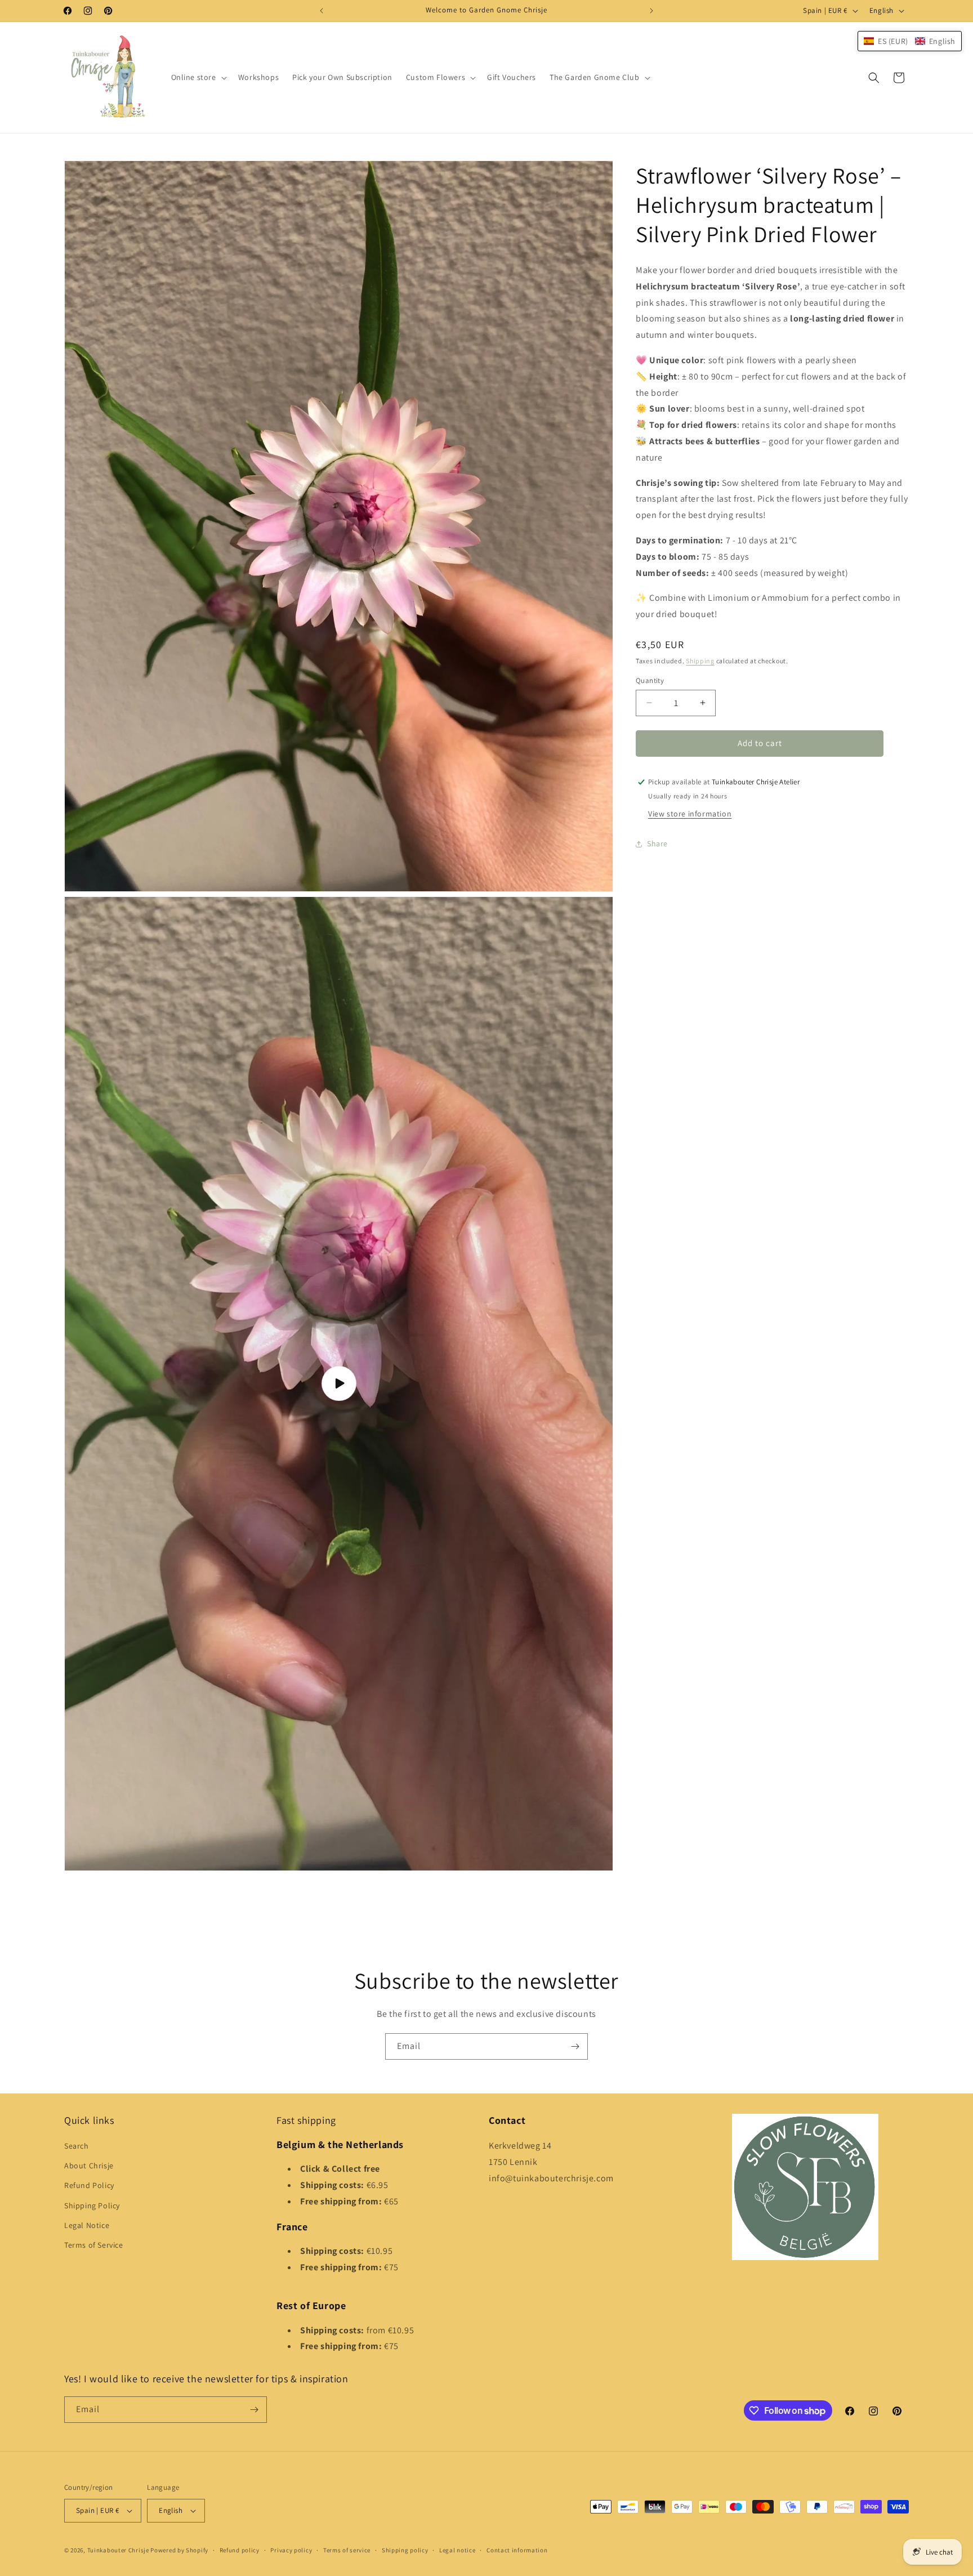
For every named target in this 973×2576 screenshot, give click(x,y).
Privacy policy (291, 2550)
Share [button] (657, 843)
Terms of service (347, 2550)
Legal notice (457, 2550)
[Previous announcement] (322, 11)
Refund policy (240, 2550)
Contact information (517, 2550)
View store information (690, 814)
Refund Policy (89, 2186)
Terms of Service (94, 2245)
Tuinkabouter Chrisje (119, 2550)
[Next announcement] (651, 11)
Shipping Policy (92, 2206)
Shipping (700, 661)
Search (77, 2146)
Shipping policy (405, 2550)
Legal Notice (87, 2226)
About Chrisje (89, 2166)
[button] (198, 77)
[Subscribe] (575, 2046)
